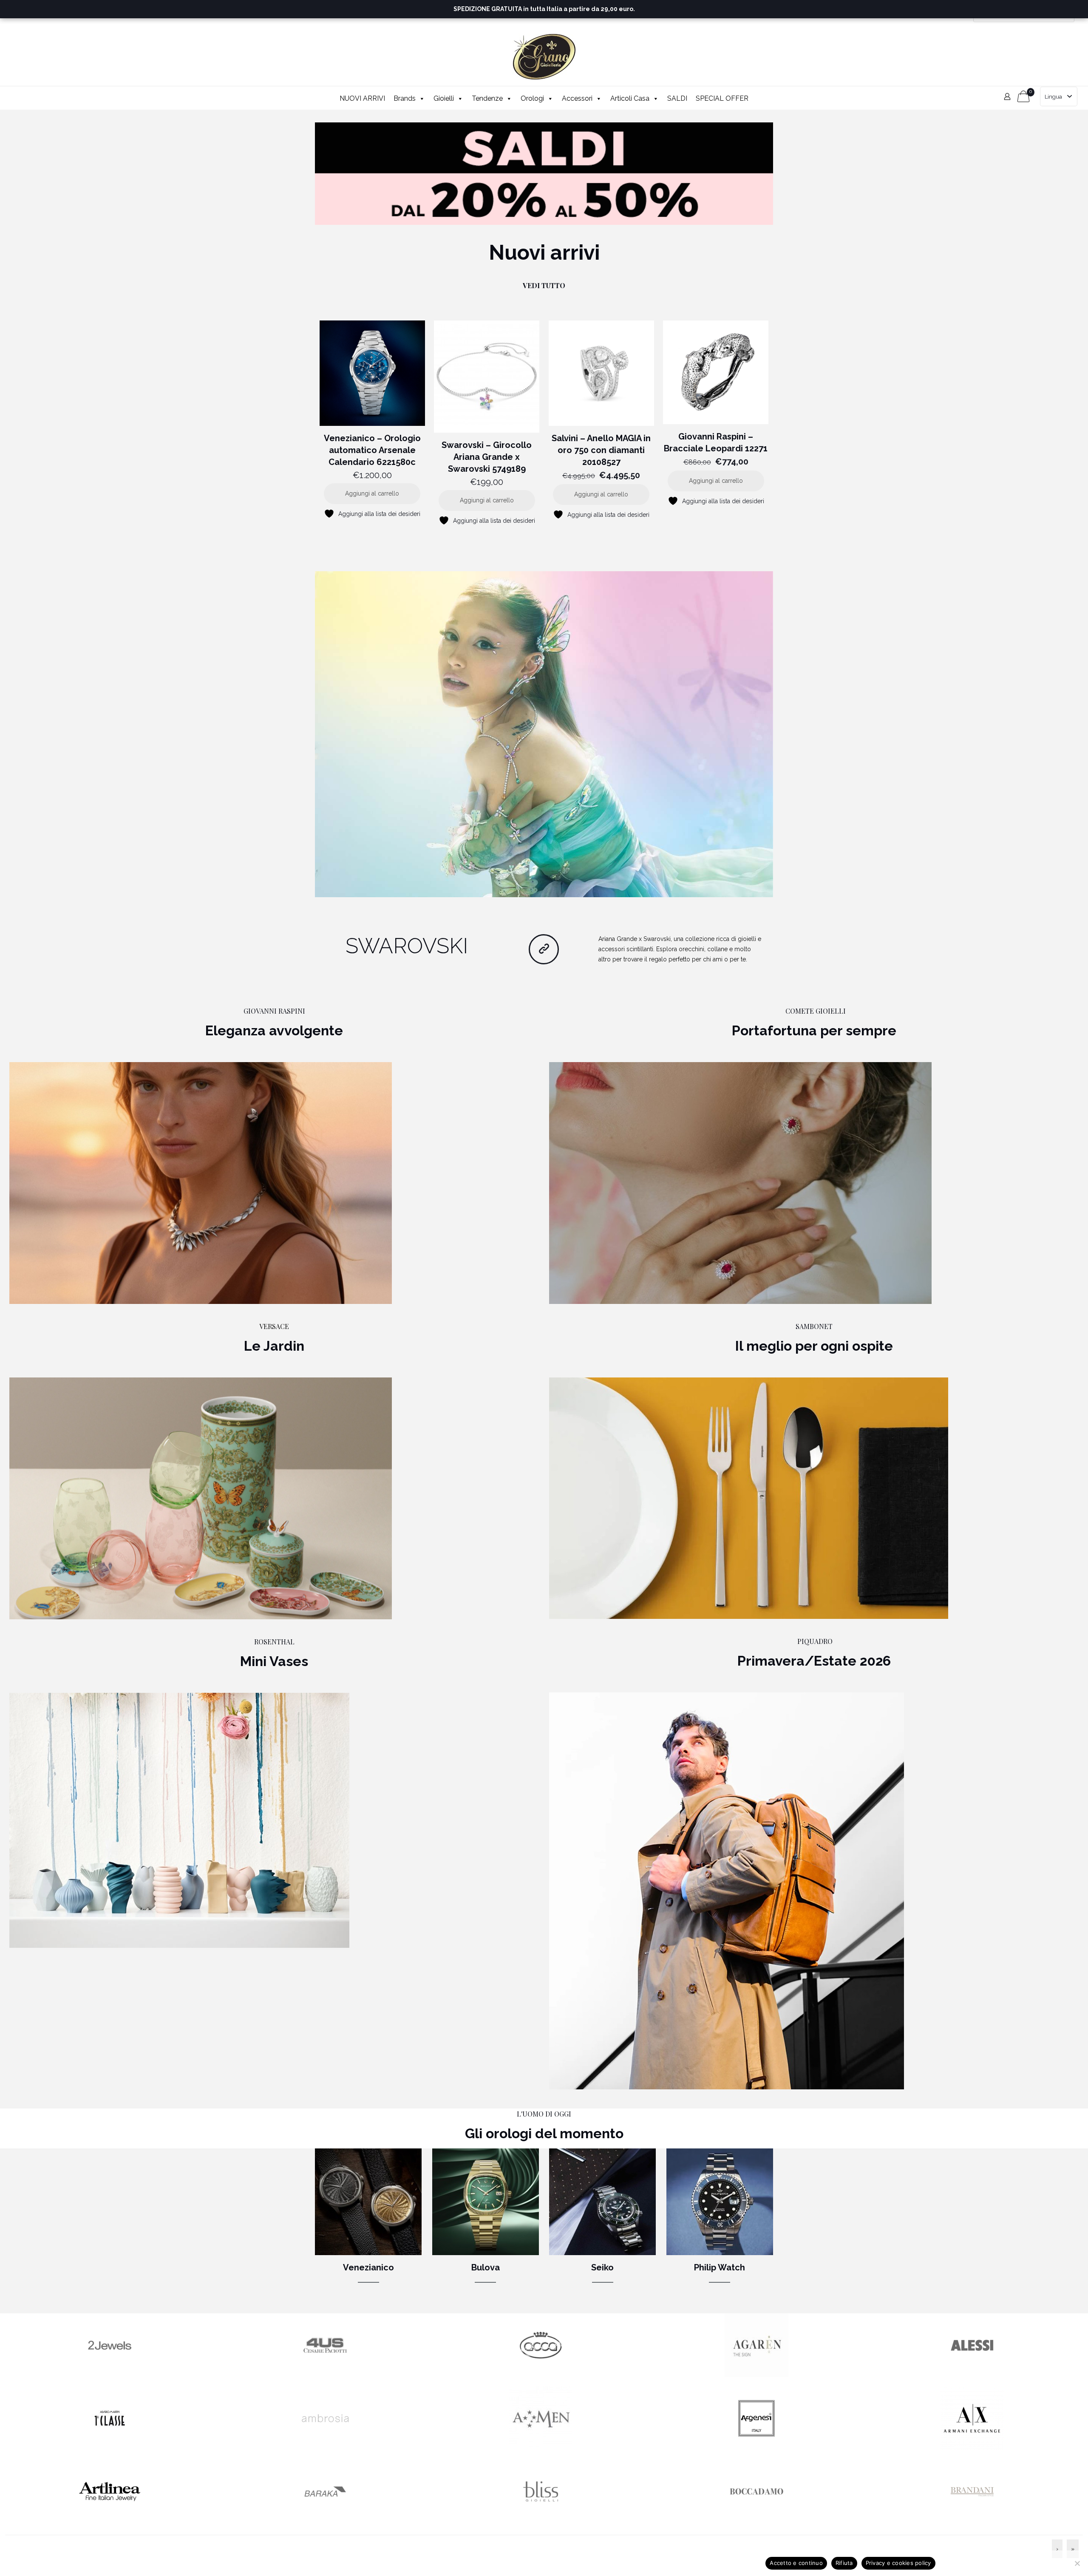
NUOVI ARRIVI (362, 98)
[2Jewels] (110, 2375)
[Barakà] (325, 2521)
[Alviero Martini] (110, 2448)
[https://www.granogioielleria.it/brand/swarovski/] (544, 734)
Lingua (1053, 97)
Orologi (532, 98)
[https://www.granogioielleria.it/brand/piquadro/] (727, 1891)
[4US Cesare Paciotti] (325, 2375)
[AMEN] (541, 2448)
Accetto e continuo (796, 2563)
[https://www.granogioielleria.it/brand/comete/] (740, 1183)
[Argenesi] (756, 2448)
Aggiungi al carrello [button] (372, 493)
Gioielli (444, 98)
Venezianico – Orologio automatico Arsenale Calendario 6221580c (372, 450)
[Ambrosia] (325, 2448)
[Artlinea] (110, 2521)
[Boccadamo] (756, 2521)
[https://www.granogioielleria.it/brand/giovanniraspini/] (201, 1183)
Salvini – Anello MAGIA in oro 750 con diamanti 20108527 (601, 450)
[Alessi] (972, 2375)
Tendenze (487, 98)
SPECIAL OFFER (722, 98)
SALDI (677, 98)
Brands (405, 98)
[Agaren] (756, 2375)
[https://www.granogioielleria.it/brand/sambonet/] (749, 1498)
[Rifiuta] (1077, 2563)
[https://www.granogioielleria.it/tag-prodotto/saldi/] (544, 174)
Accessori (577, 98)
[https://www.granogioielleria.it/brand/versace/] (201, 1498)
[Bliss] (541, 2521)
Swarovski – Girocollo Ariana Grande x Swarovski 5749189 (487, 457)
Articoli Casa (630, 98)
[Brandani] (972, 2521)
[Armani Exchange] (972, 2448)
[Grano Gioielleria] (544, 57)
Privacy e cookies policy (898, 2563)
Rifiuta (844, 2563)
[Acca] (541, 2375)
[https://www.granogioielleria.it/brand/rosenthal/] (179, 1820)
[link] (544, 174)
